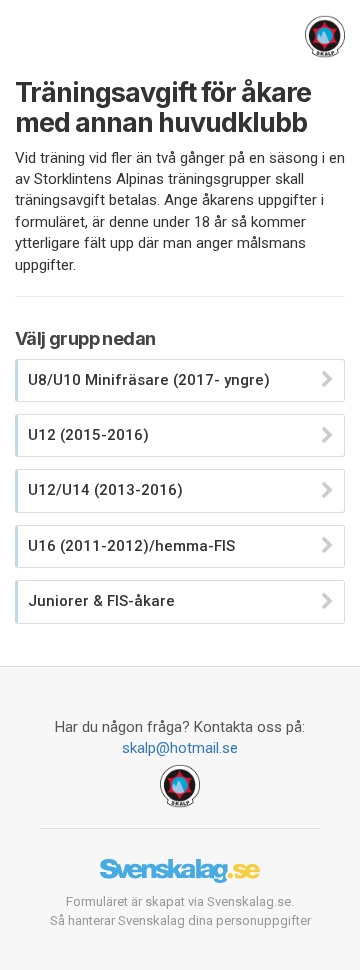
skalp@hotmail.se (180, 748)
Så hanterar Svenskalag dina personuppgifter (180, 920)
